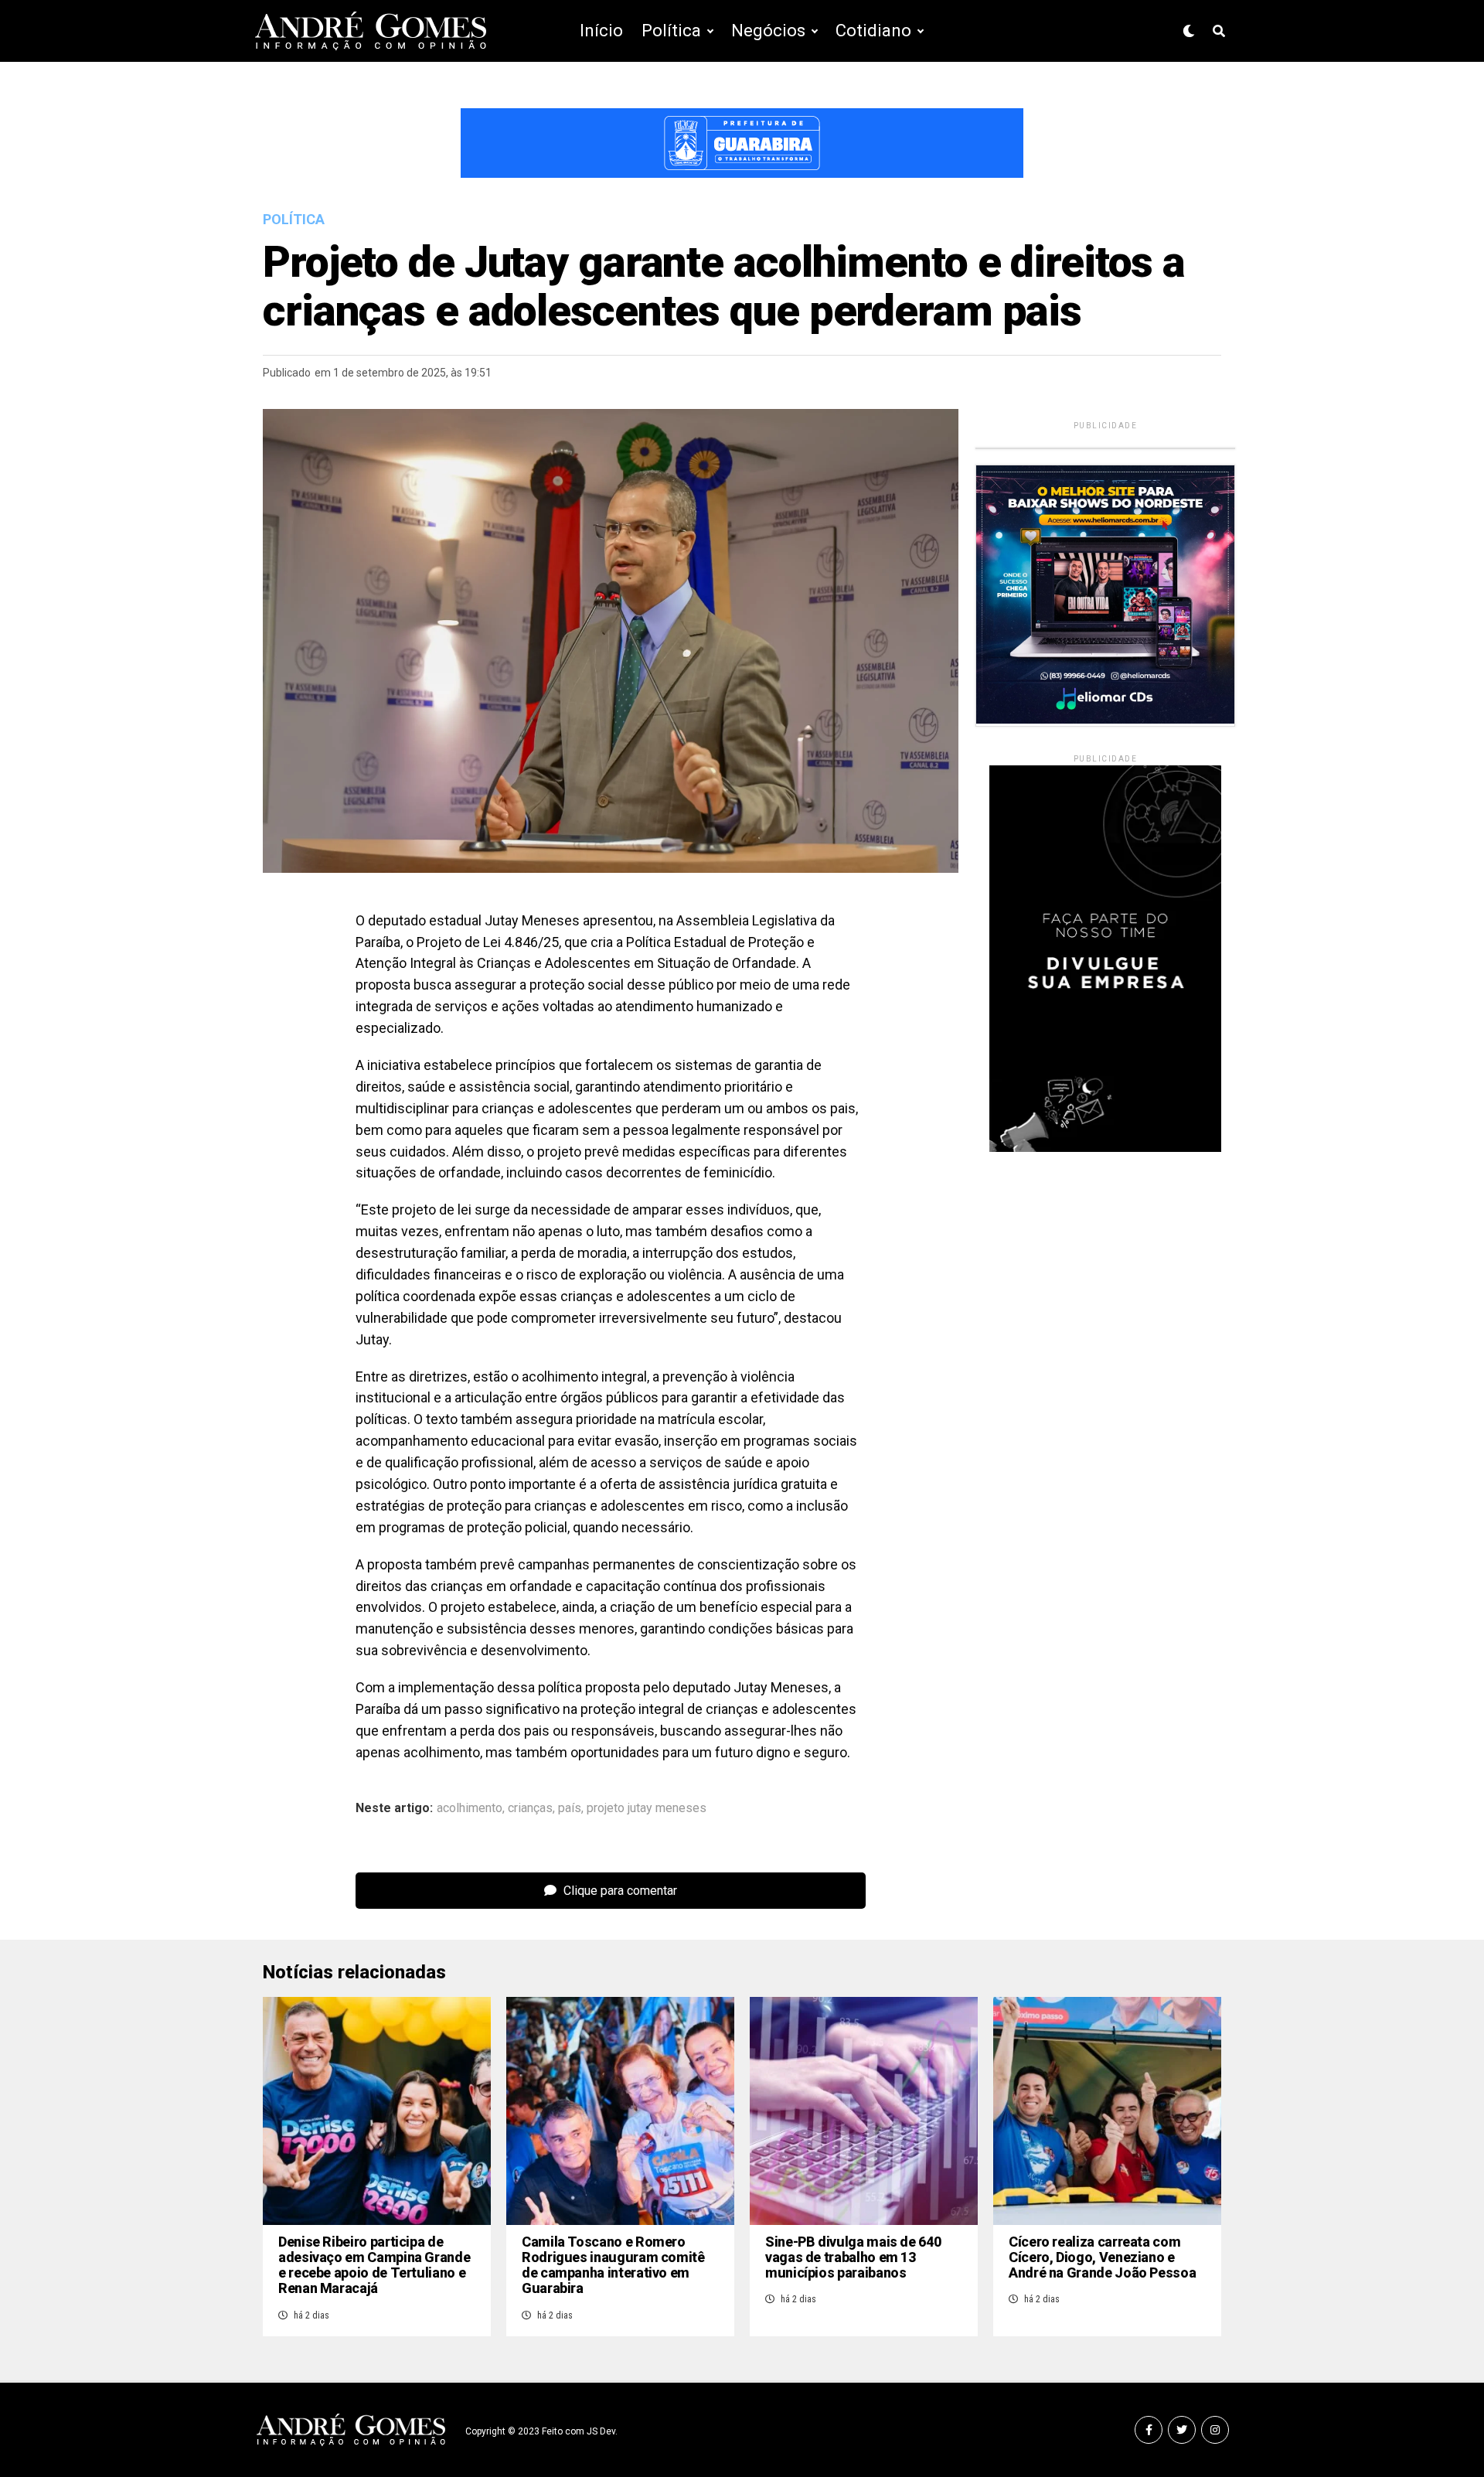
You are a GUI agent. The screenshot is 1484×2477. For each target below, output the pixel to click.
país (570, 1808)
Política (671, 31)
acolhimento (470, 1808)
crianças (530, 1808)
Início (601, 31)
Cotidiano (873, 31)
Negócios (768, 31)
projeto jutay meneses (647, 1808)
